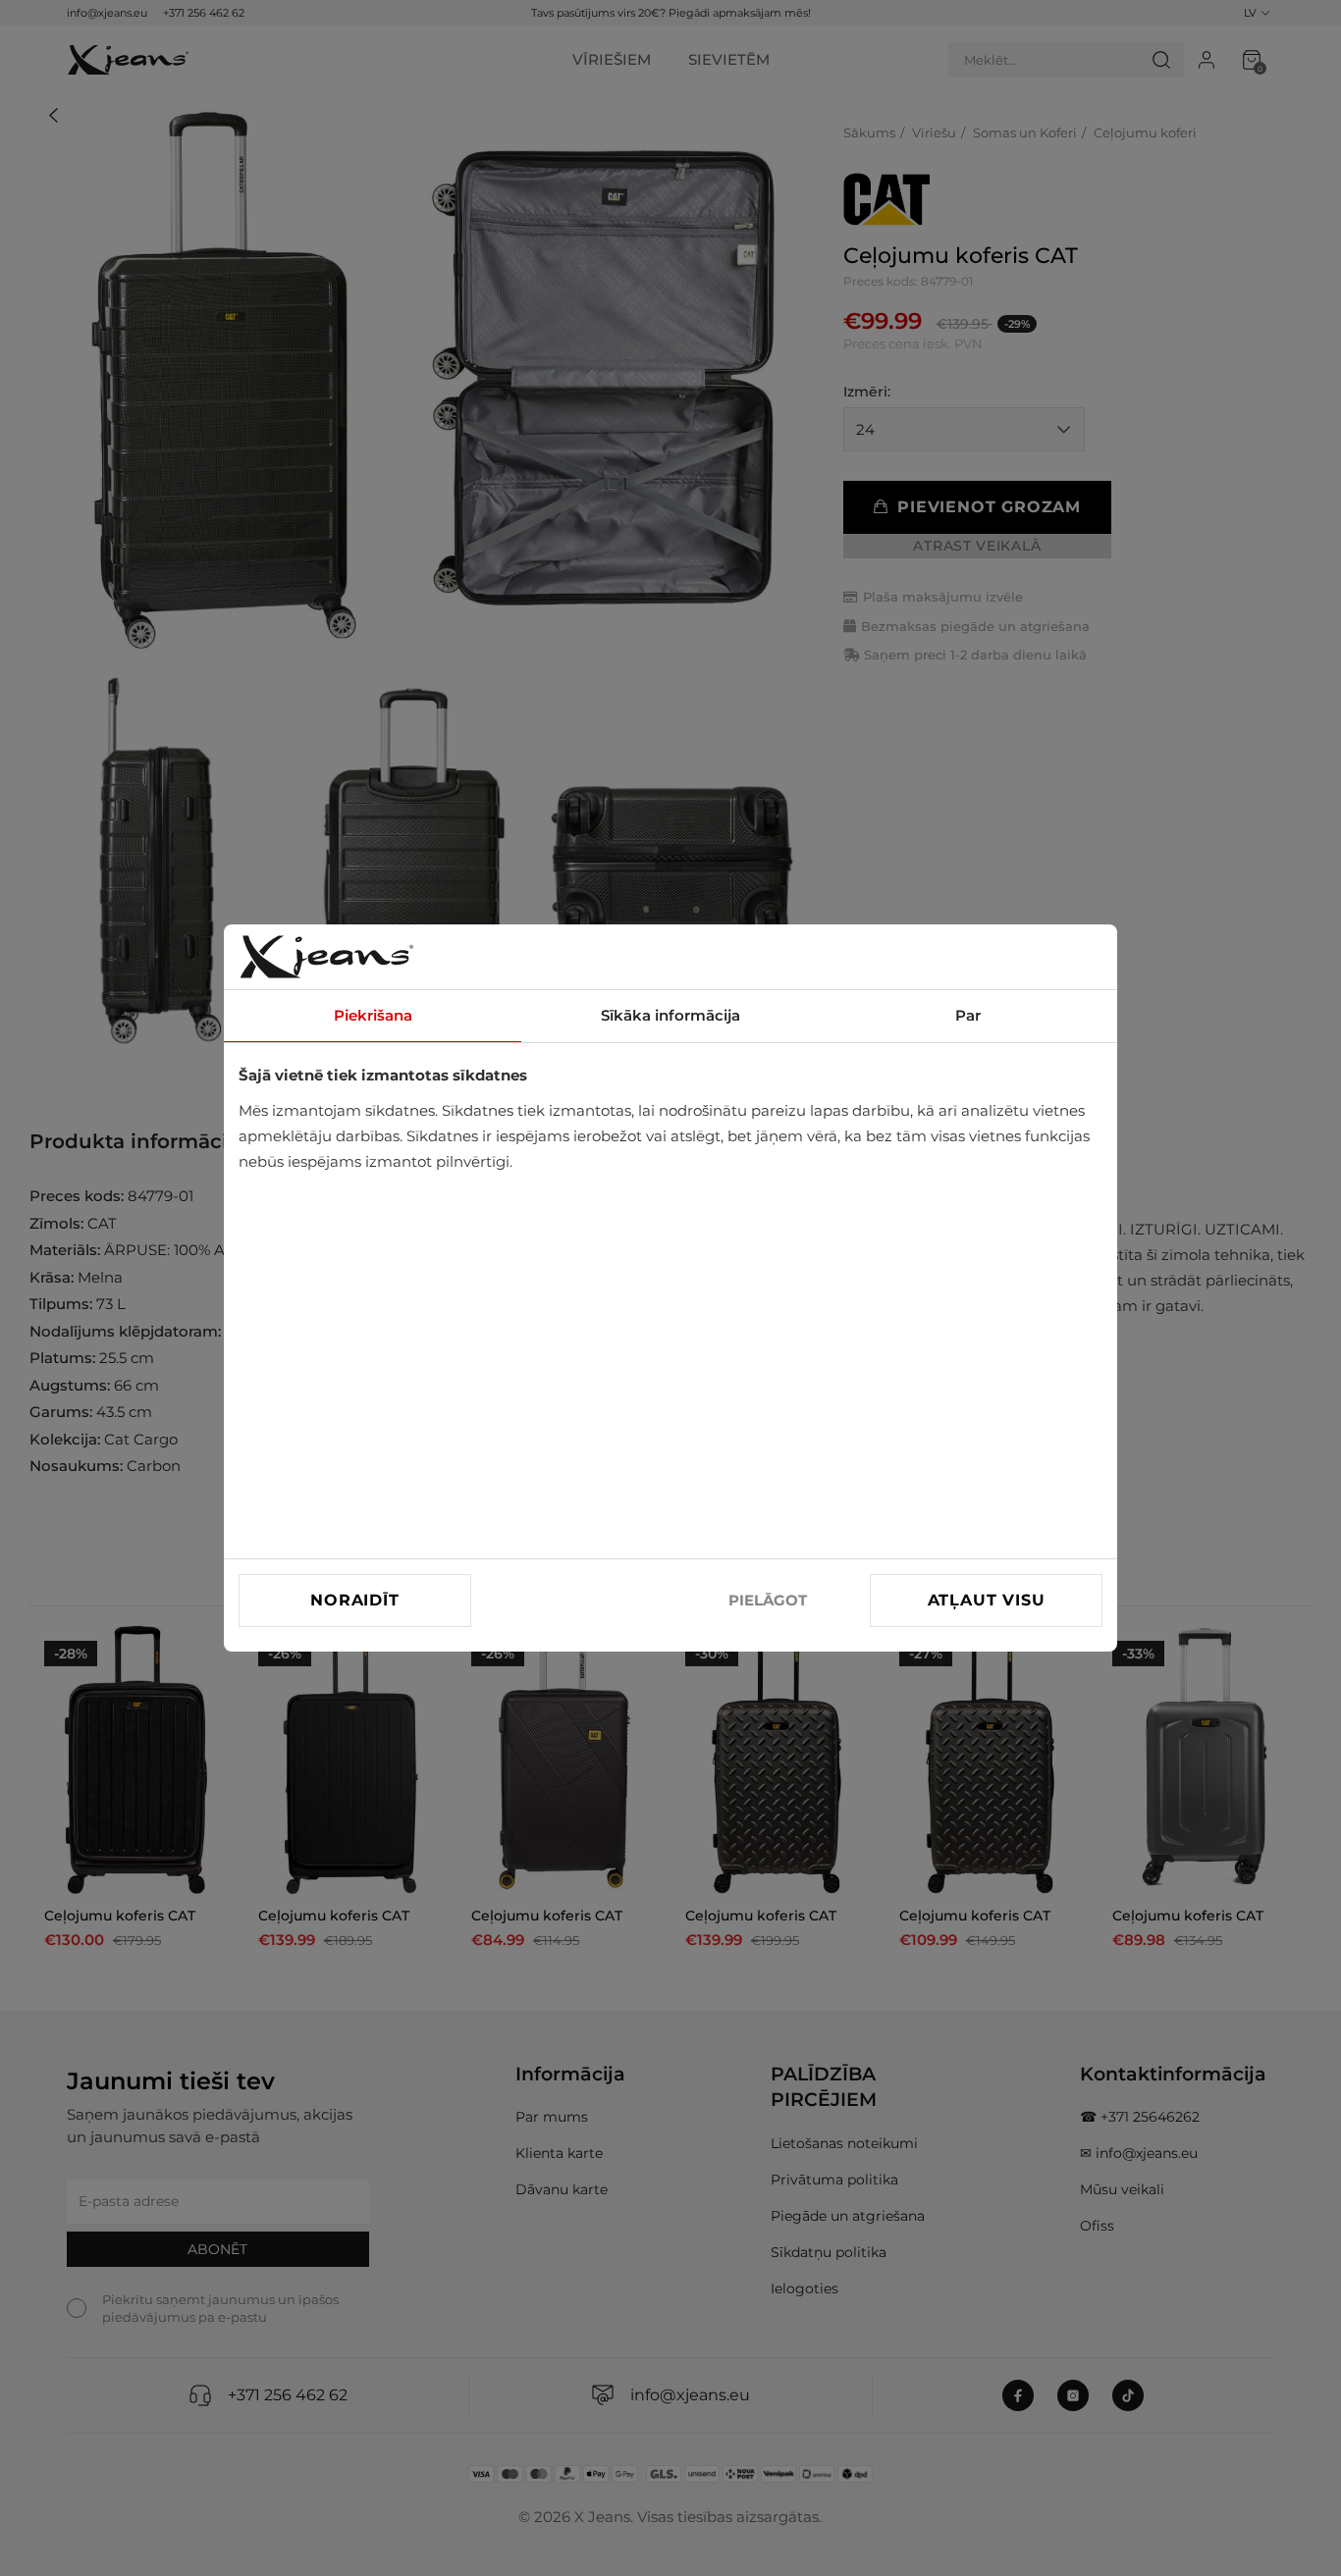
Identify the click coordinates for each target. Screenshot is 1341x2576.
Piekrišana (373, 1015)
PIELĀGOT (768, 1600)
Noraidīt (354, 1600)
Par (968, 1015)
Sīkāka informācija (670, 1015)
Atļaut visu (987, 1600)
